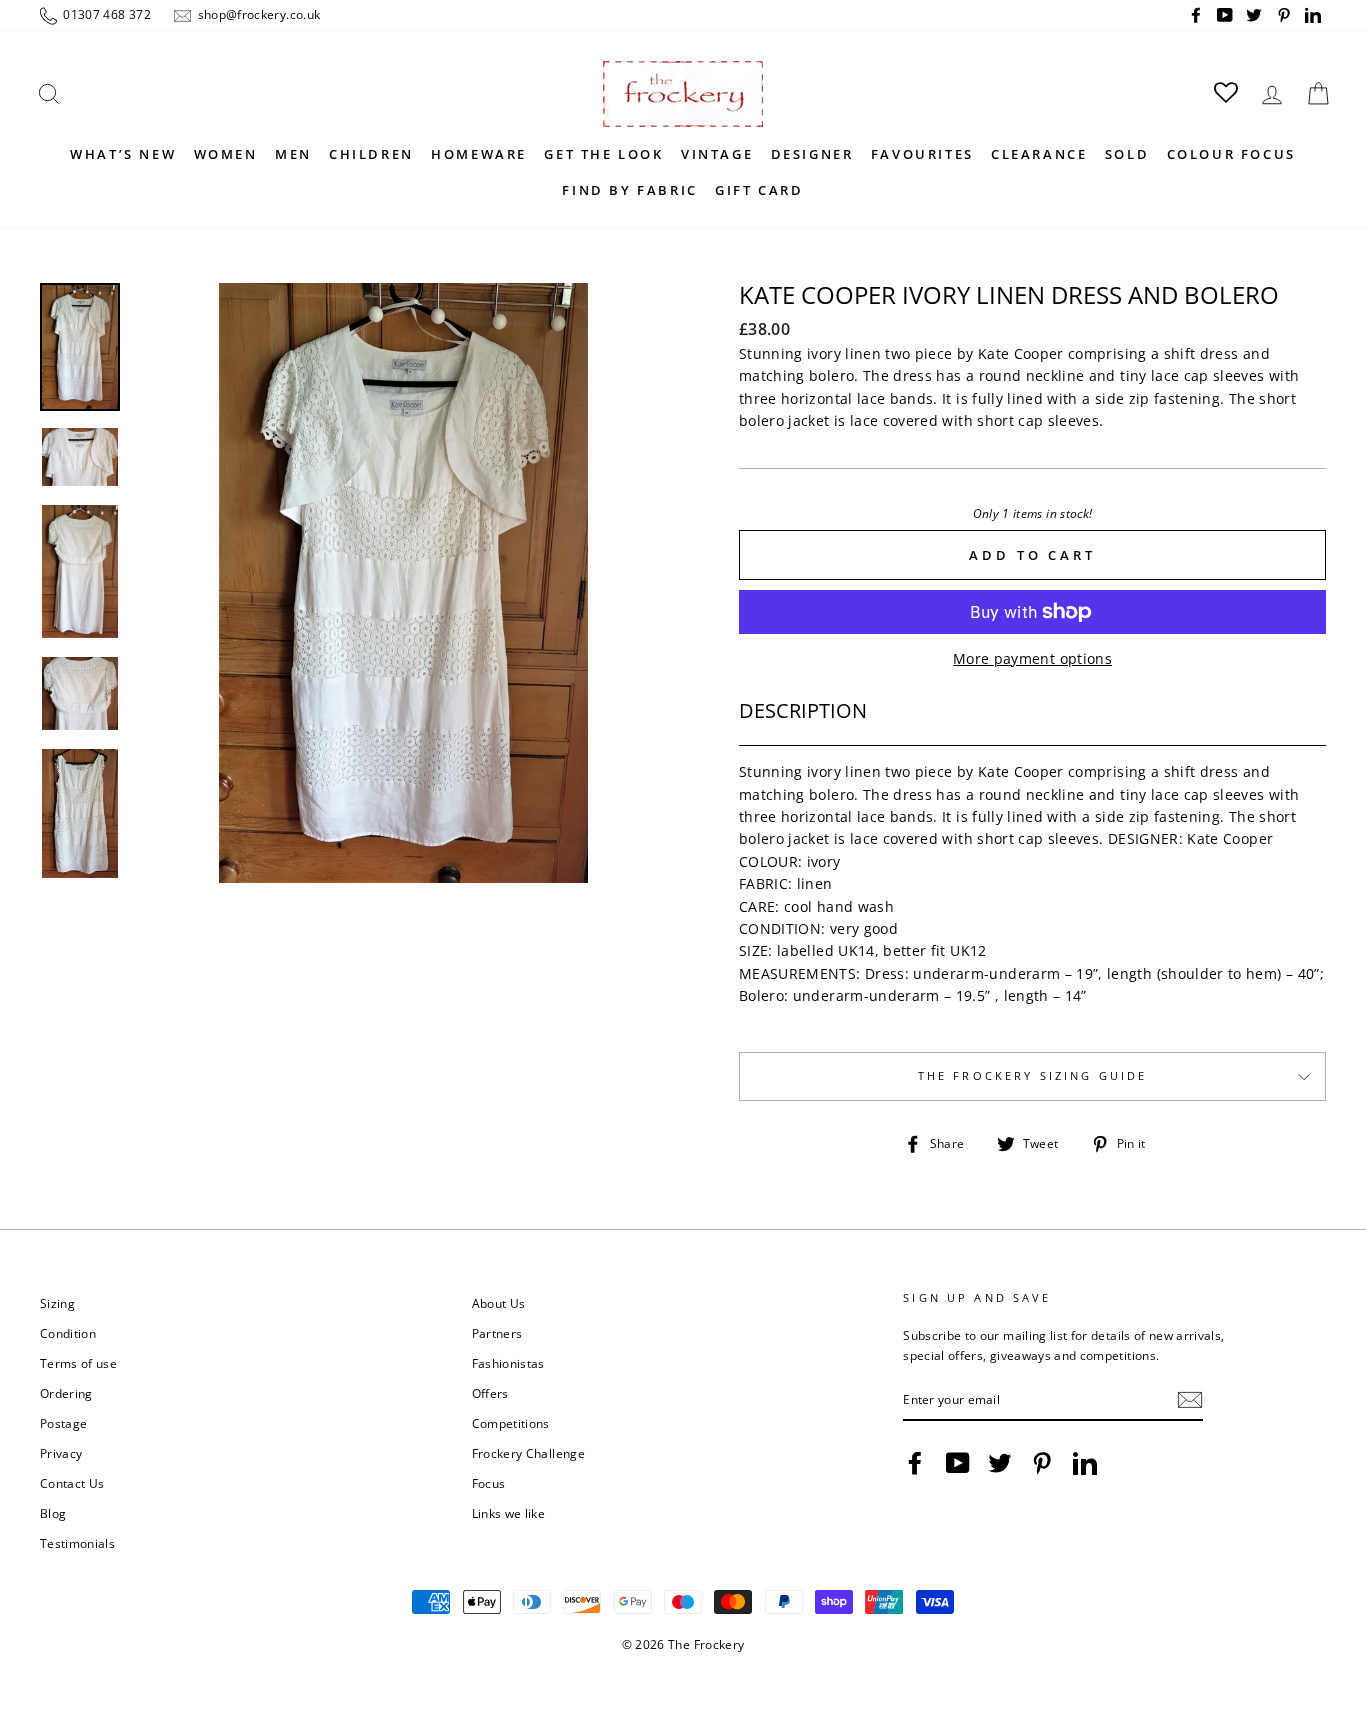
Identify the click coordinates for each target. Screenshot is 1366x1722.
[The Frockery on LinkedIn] (1085, 1463)
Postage (63, 1423)
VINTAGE (717, 154)
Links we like (509, 1513)
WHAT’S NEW (123, 154)
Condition (68, 1333)
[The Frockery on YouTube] (958, 1463)
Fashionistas (508, 1363)
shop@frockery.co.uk (257, 14)
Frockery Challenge (528, 1453)
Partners (497, 1333)
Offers (490, 1393)
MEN (293, 154)
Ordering (66, 1393)
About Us (499, 1303)
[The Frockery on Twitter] (1000, 1463)
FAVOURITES (922, 154)
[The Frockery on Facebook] (915, 1463)
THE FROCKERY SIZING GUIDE (1033, 1076)
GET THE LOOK (603, 154)
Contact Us (72, 1483)
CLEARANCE (1039, 154)
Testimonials (77, 1543)
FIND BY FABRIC (629, 190)
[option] (403, 583)
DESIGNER (812, 154)
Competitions (511, 1423)
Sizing (57, 1303)
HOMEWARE (479, 154)
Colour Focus (1231, 154)
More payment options (1032, 658)
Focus (489, 1483)
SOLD (1127, 154)
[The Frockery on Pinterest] (1042, 1463)
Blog (53, 1513)
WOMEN (226, 154)
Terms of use (78, 1363)
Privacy (61, 1453)
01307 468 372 (105, 14)
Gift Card (759, 190)
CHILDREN (371, 154)
